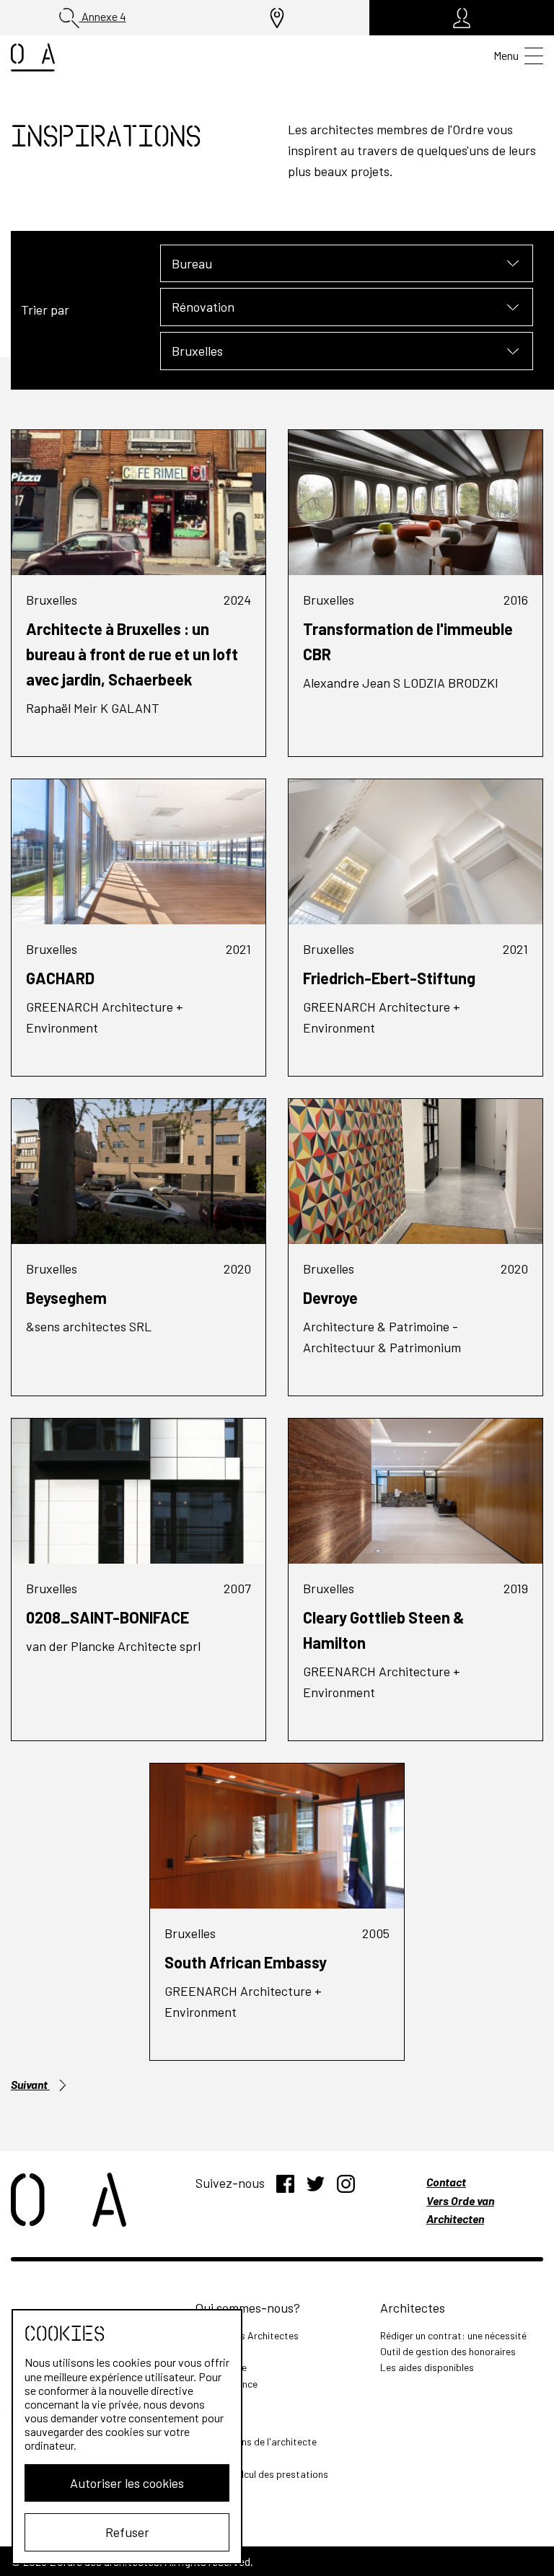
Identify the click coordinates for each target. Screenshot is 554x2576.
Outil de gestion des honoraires (448, 2351)
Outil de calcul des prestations (262, 2474)
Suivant (30, 2084)
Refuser (127, 2532)
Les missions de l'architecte (256, 2441)
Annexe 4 (103, 16)
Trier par (45, 310)
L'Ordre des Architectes (247, 2335)
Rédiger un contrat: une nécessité (453, 2335)
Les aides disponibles (427, 2367)
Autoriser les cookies (127, 2483)
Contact (446, 2182)
